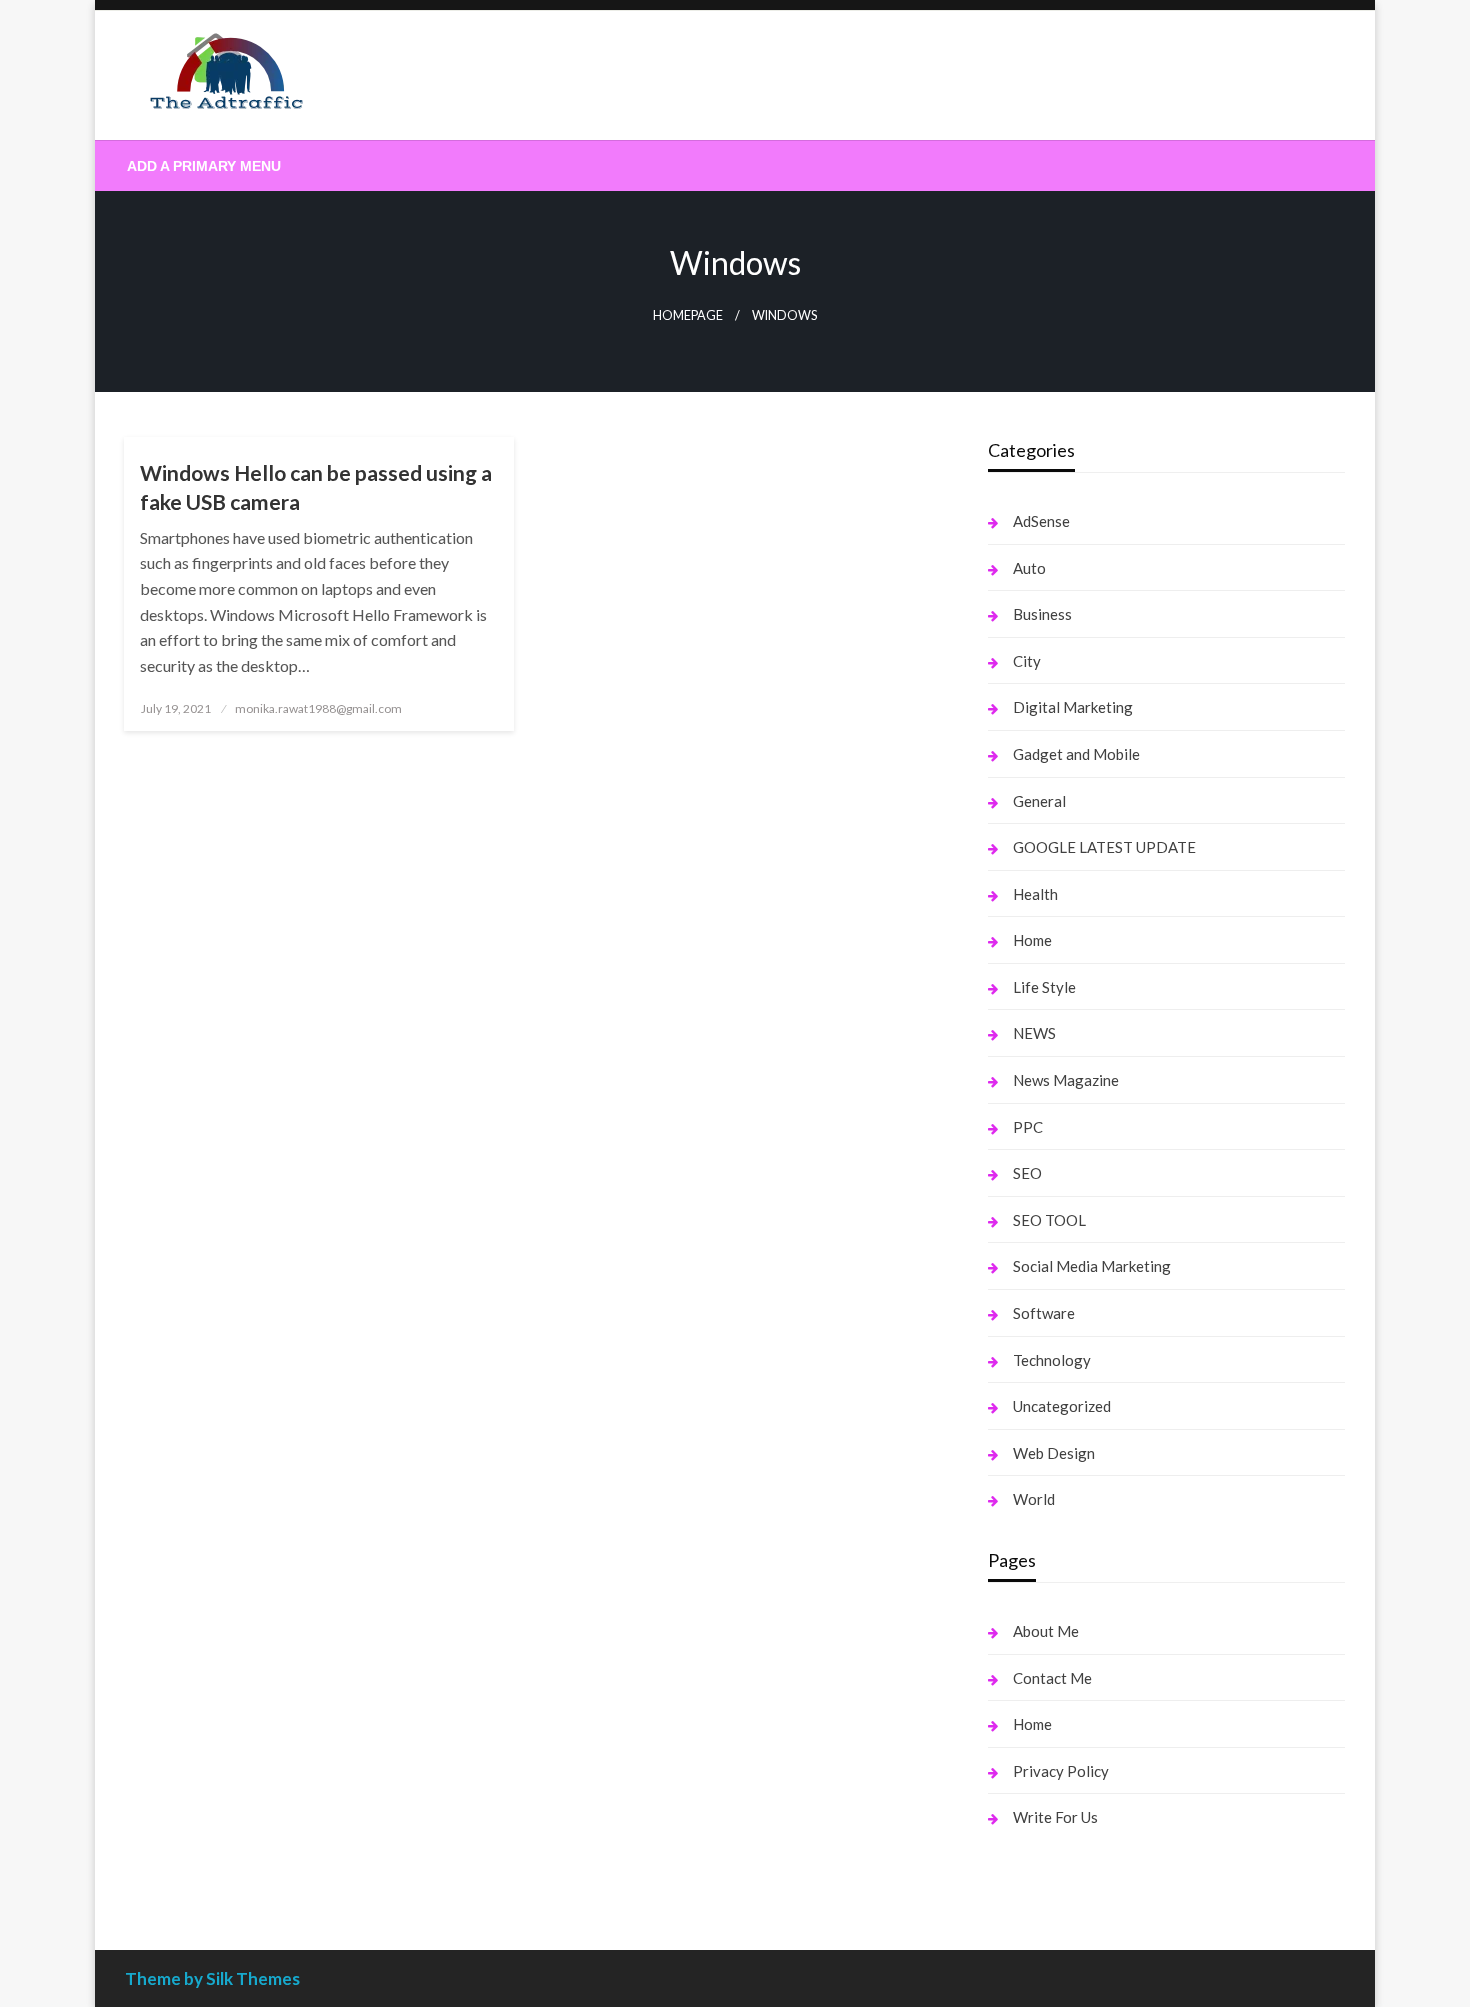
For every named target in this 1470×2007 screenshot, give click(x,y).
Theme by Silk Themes (212, 1978)
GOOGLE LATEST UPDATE (1104, 847)
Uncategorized (1062, 1406)
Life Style (1044, 987)
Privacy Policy (1061, 1771)
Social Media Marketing (1092, 1266)
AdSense (1041, 521)
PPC (1028, 1127)
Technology (1052, 1360)
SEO (1027, 1173)
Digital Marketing (1073, 707)
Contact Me (1052, 1678)
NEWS (1034, 1033)
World (1034, 1499)
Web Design (1054, 1453)
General (1039, 801)
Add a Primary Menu (204, 166)
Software (1044, 1313)
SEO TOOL (1049, 1220)
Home (1032, 940)
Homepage (688, 315)
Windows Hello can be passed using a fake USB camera (316, 487)
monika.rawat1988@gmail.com (318, 708)
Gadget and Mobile (1076, 754)
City (1027, 661)
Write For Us (1055, 1817)
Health (1035, 894)
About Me (1046, 1631)
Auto (1029, 568)
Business (1042, 614)
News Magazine (1066, 1080)
